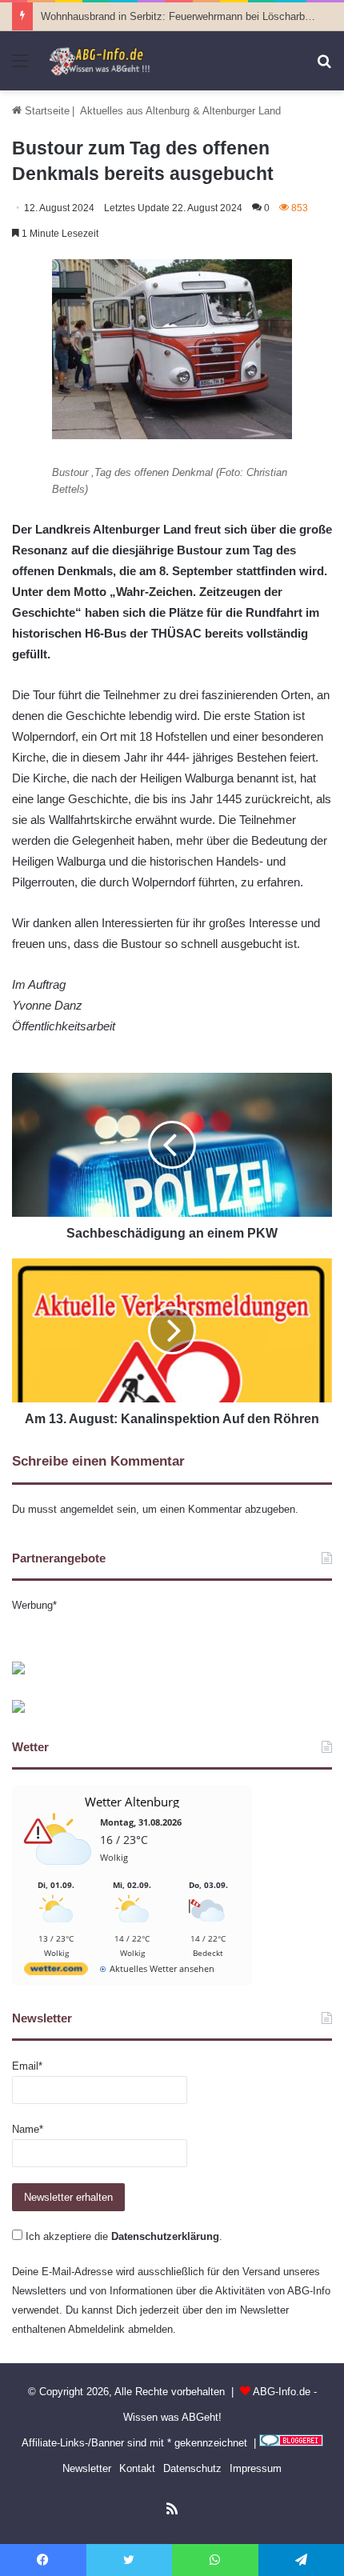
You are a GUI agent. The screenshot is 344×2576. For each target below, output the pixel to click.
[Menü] (20, 67)
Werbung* (34, 1605)
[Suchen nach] (324, 67)
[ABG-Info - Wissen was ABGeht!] (104, 61)
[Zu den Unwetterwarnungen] (60, 1873)
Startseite (46, 111)
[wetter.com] (56, 1972)
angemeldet (87, 1509)
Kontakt (137, 2468)
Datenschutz (192, 2468)
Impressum (256, 2468)
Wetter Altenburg (132, 1802)
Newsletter (87, 2468)
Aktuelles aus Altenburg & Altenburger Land (180, 111)
